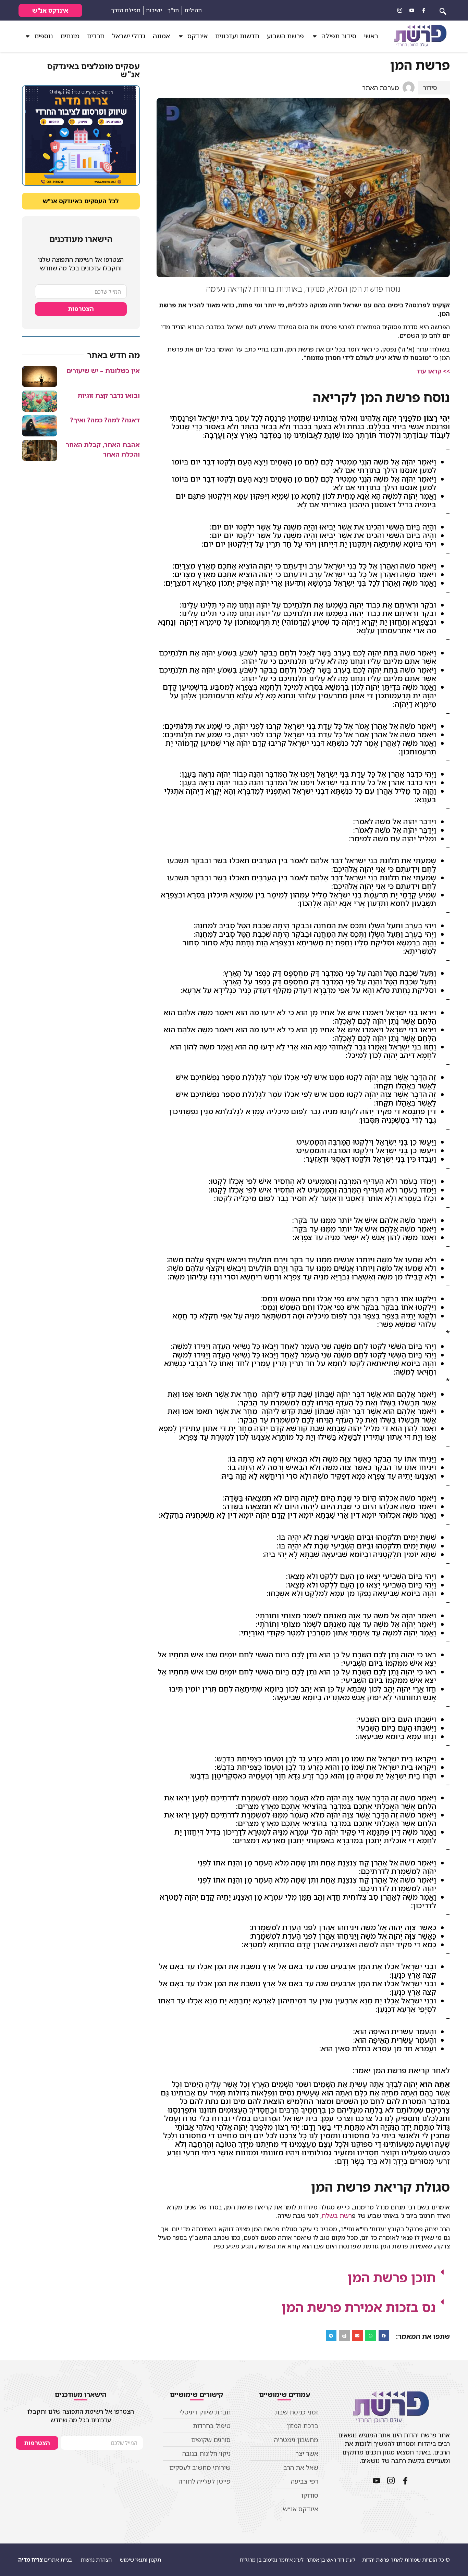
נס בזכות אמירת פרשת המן (359, 2307)
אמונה (161, 36)
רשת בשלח (337, 2216)
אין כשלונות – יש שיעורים (103, 371)
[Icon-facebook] (424, 10)
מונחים (70, 36)
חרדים (96, 36)
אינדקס (198, 36)
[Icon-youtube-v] (412, 10)
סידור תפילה (339, 36)
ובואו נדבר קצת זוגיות (109, 395)
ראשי (371, 36)
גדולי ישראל (129, 36)
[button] (303, 2277)
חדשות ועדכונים (237, 36)
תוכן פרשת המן (392, 2277)
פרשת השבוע (285, 36)
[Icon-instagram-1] (400, 10)
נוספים (44, 36)
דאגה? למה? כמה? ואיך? (105, 420)
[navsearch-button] (443, 10)
